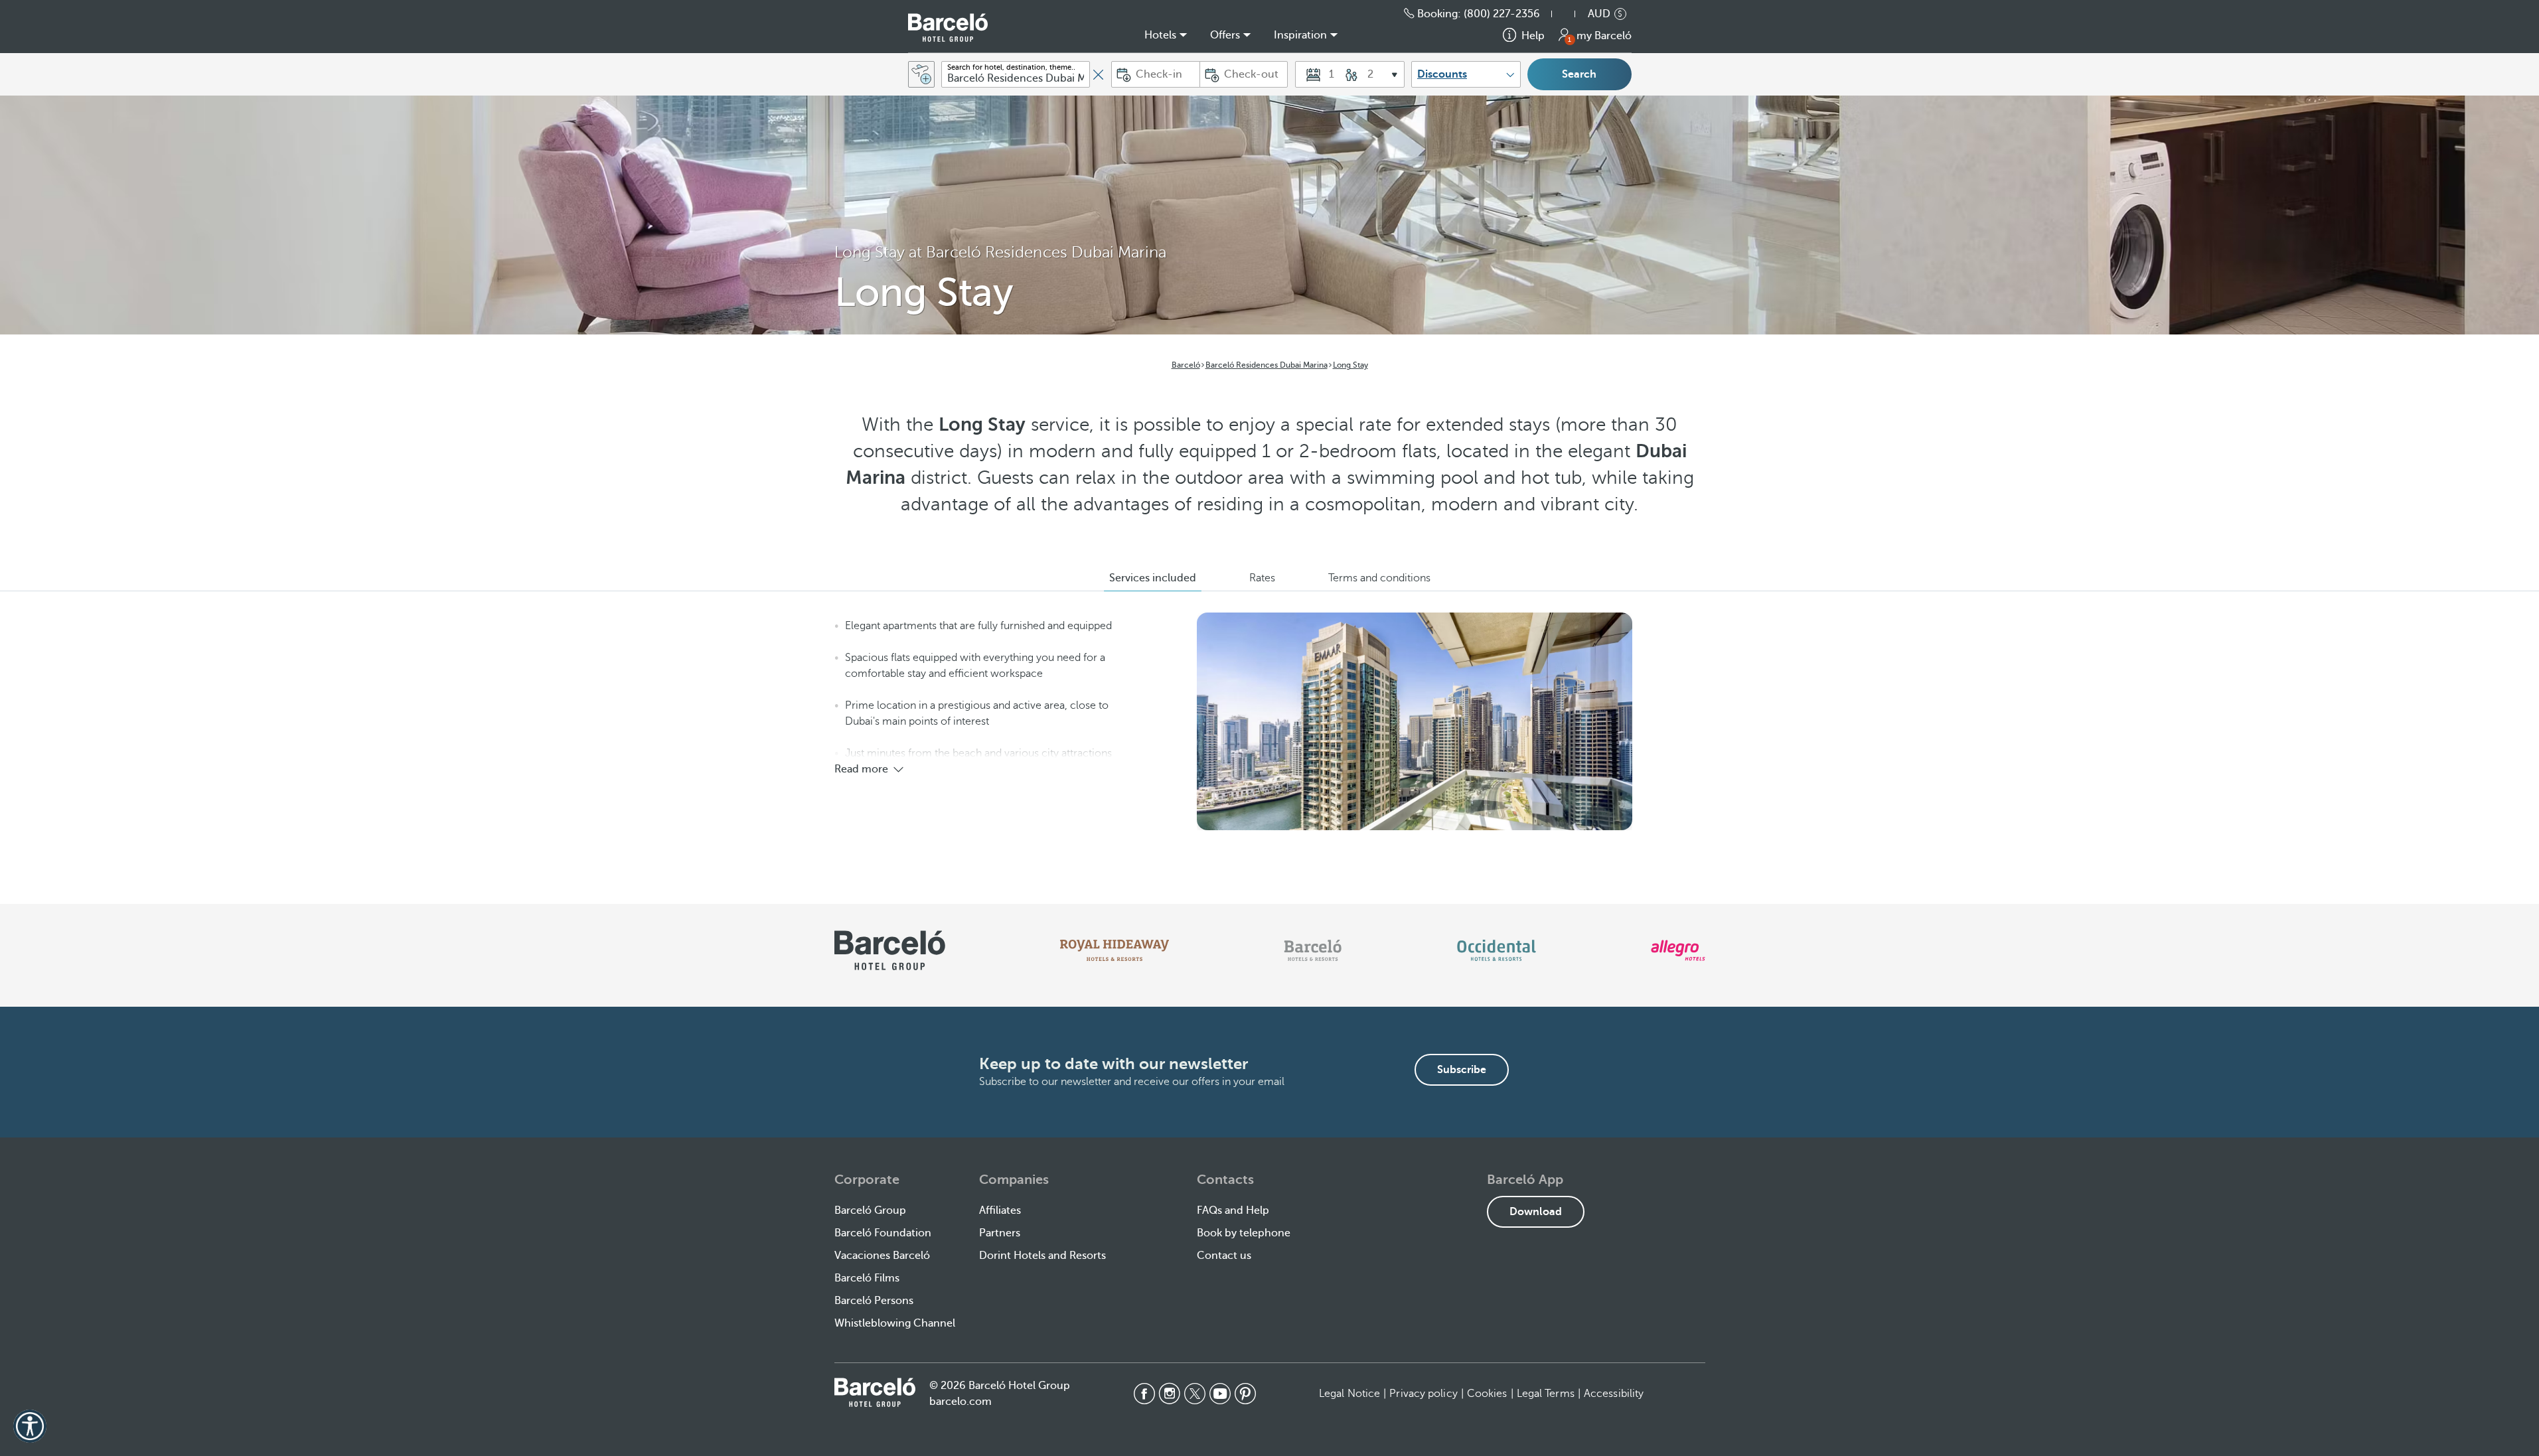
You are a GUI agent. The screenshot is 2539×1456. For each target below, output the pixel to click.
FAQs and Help (1233, 1210)
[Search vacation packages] (921, 74)
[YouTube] (1220, 1394)
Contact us (1224, 1256)
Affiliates (1000, 1210)
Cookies (1487, 1394)
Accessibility (1614, 1394)
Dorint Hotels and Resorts (1042, 1256)
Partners (1000, 1233)
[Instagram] (1170, 1394)
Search (1579, 74)
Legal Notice (1349, 1394)
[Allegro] (1678, 950)
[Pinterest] (1245, 1394)
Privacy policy (1423, 1394)
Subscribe (1462, 1070)
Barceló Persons (874, 1301)
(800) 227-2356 (1502, 14)
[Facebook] (1144, 1394)
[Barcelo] (1313, 950)
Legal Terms (1546, 1394)
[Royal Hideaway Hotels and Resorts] (1115, 950)
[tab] (1153, 578)
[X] (1195, 1394)
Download (1536, 1212)
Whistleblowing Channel (895, 1323)
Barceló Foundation (883, 1233)
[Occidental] (1497, 950)
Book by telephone (1244, 1233)
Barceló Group (870, 1210)
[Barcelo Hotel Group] (875, 1392)
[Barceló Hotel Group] (948, 28)
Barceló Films (867, 1278)
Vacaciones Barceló (882, 1256)
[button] (1570, 14)
